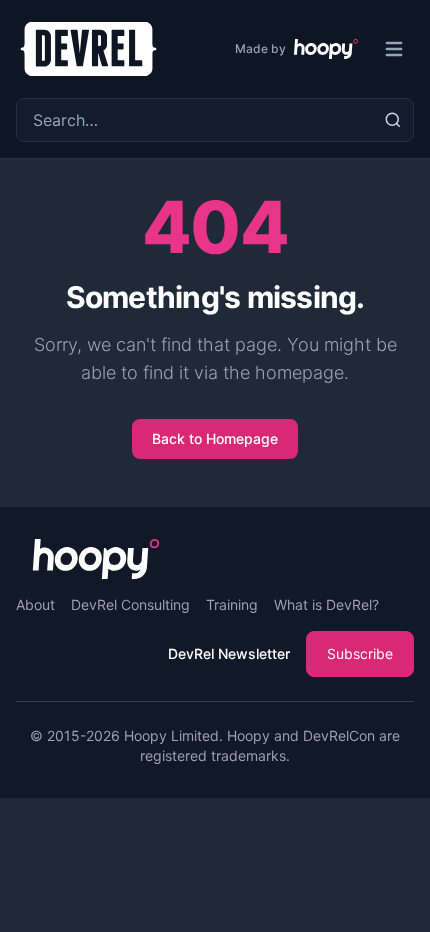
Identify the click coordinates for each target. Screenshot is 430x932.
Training (232, 604)
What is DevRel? (326, 604)
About (35, 604)
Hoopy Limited (171, 735)
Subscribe (360, 653)
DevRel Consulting (130, 604)
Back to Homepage (215, 438)
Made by (260, 48)
